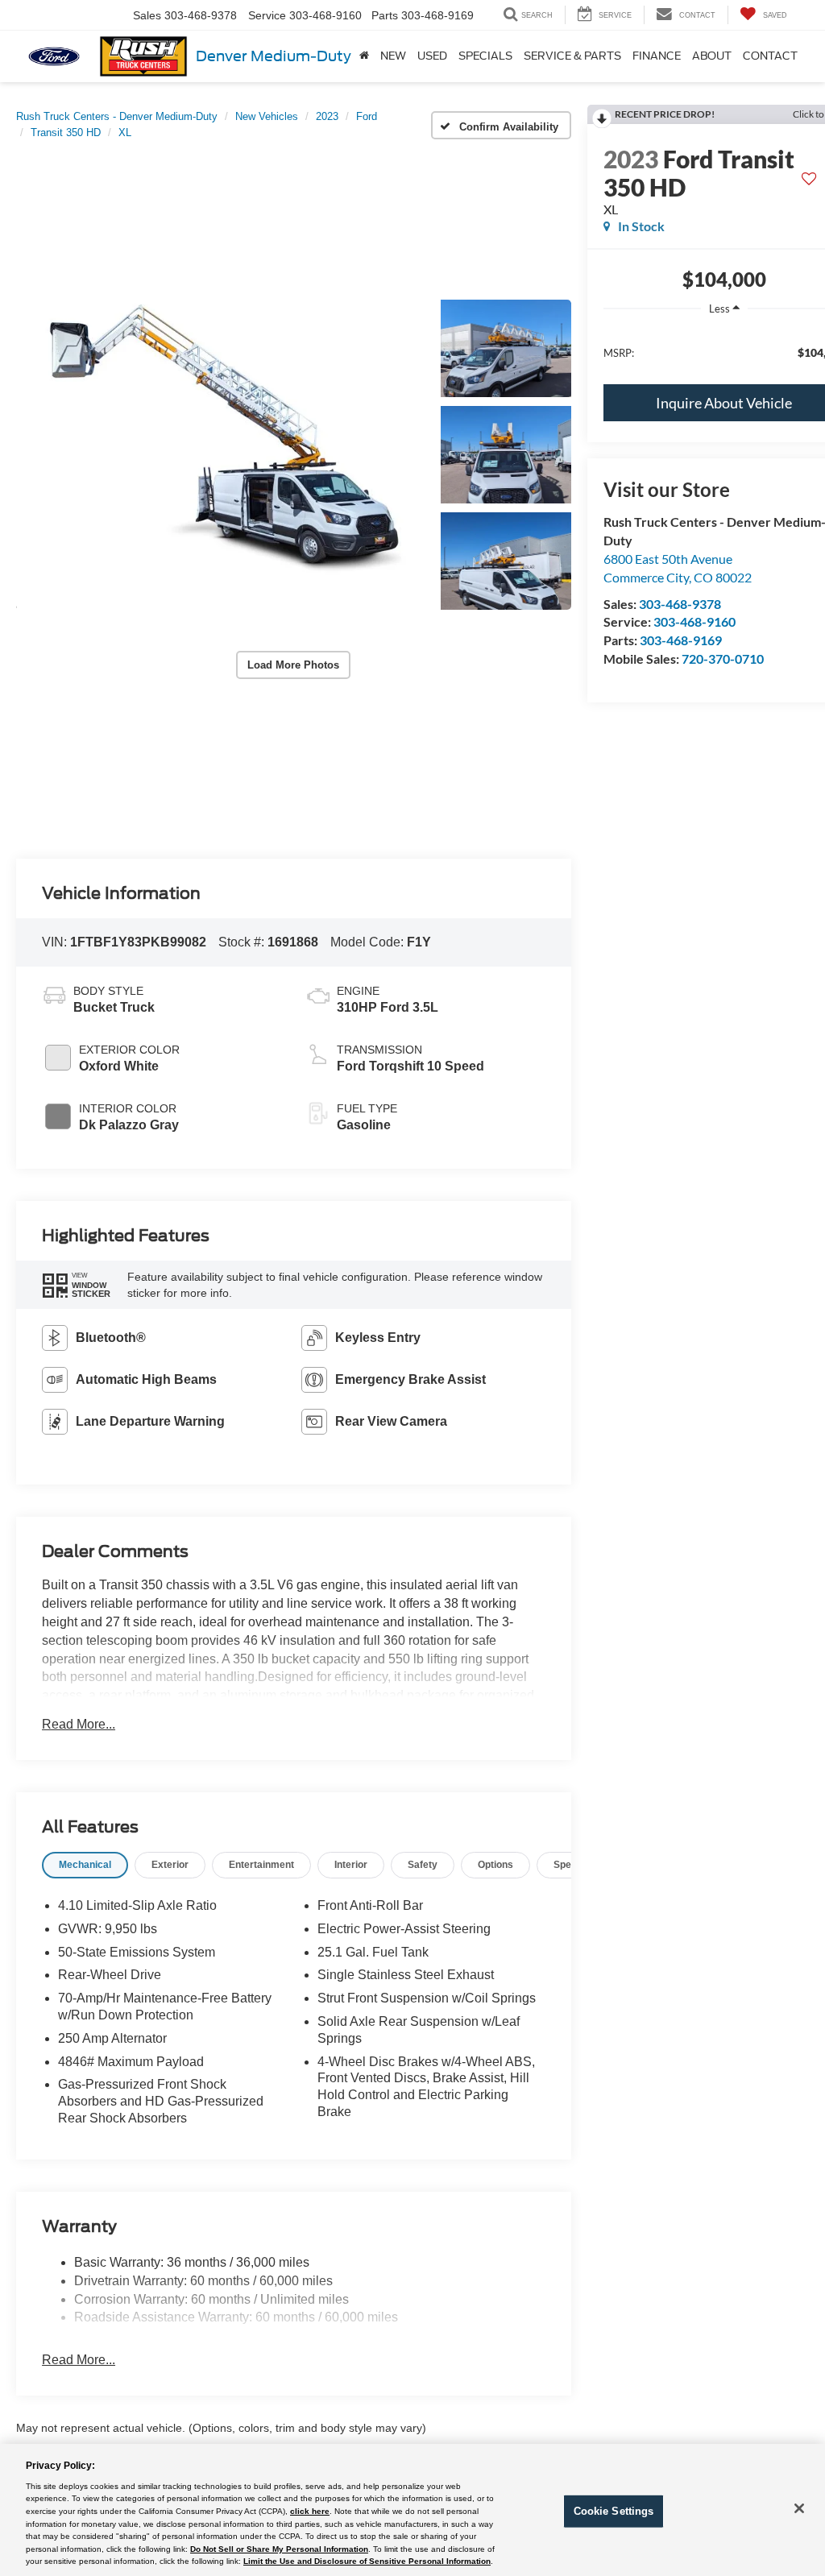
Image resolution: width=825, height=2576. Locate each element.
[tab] (85, 1865)
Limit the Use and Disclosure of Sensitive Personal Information (367, 2561)
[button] (220, 455)
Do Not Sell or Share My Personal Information (279, 2549)
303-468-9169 (681, 640)
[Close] (799, 2508)
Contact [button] (770, 56)
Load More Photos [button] (293, 665)
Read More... (79, 1724)
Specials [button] (485, 56)
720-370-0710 (723, 658)
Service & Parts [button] (572, 56)
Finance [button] (657, 56)
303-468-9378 (680, 604)
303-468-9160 (694, 621)
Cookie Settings (614, 2511)
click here (310, 2511)
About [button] (712, 56)
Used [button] (432, 56)
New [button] (393, 56)
